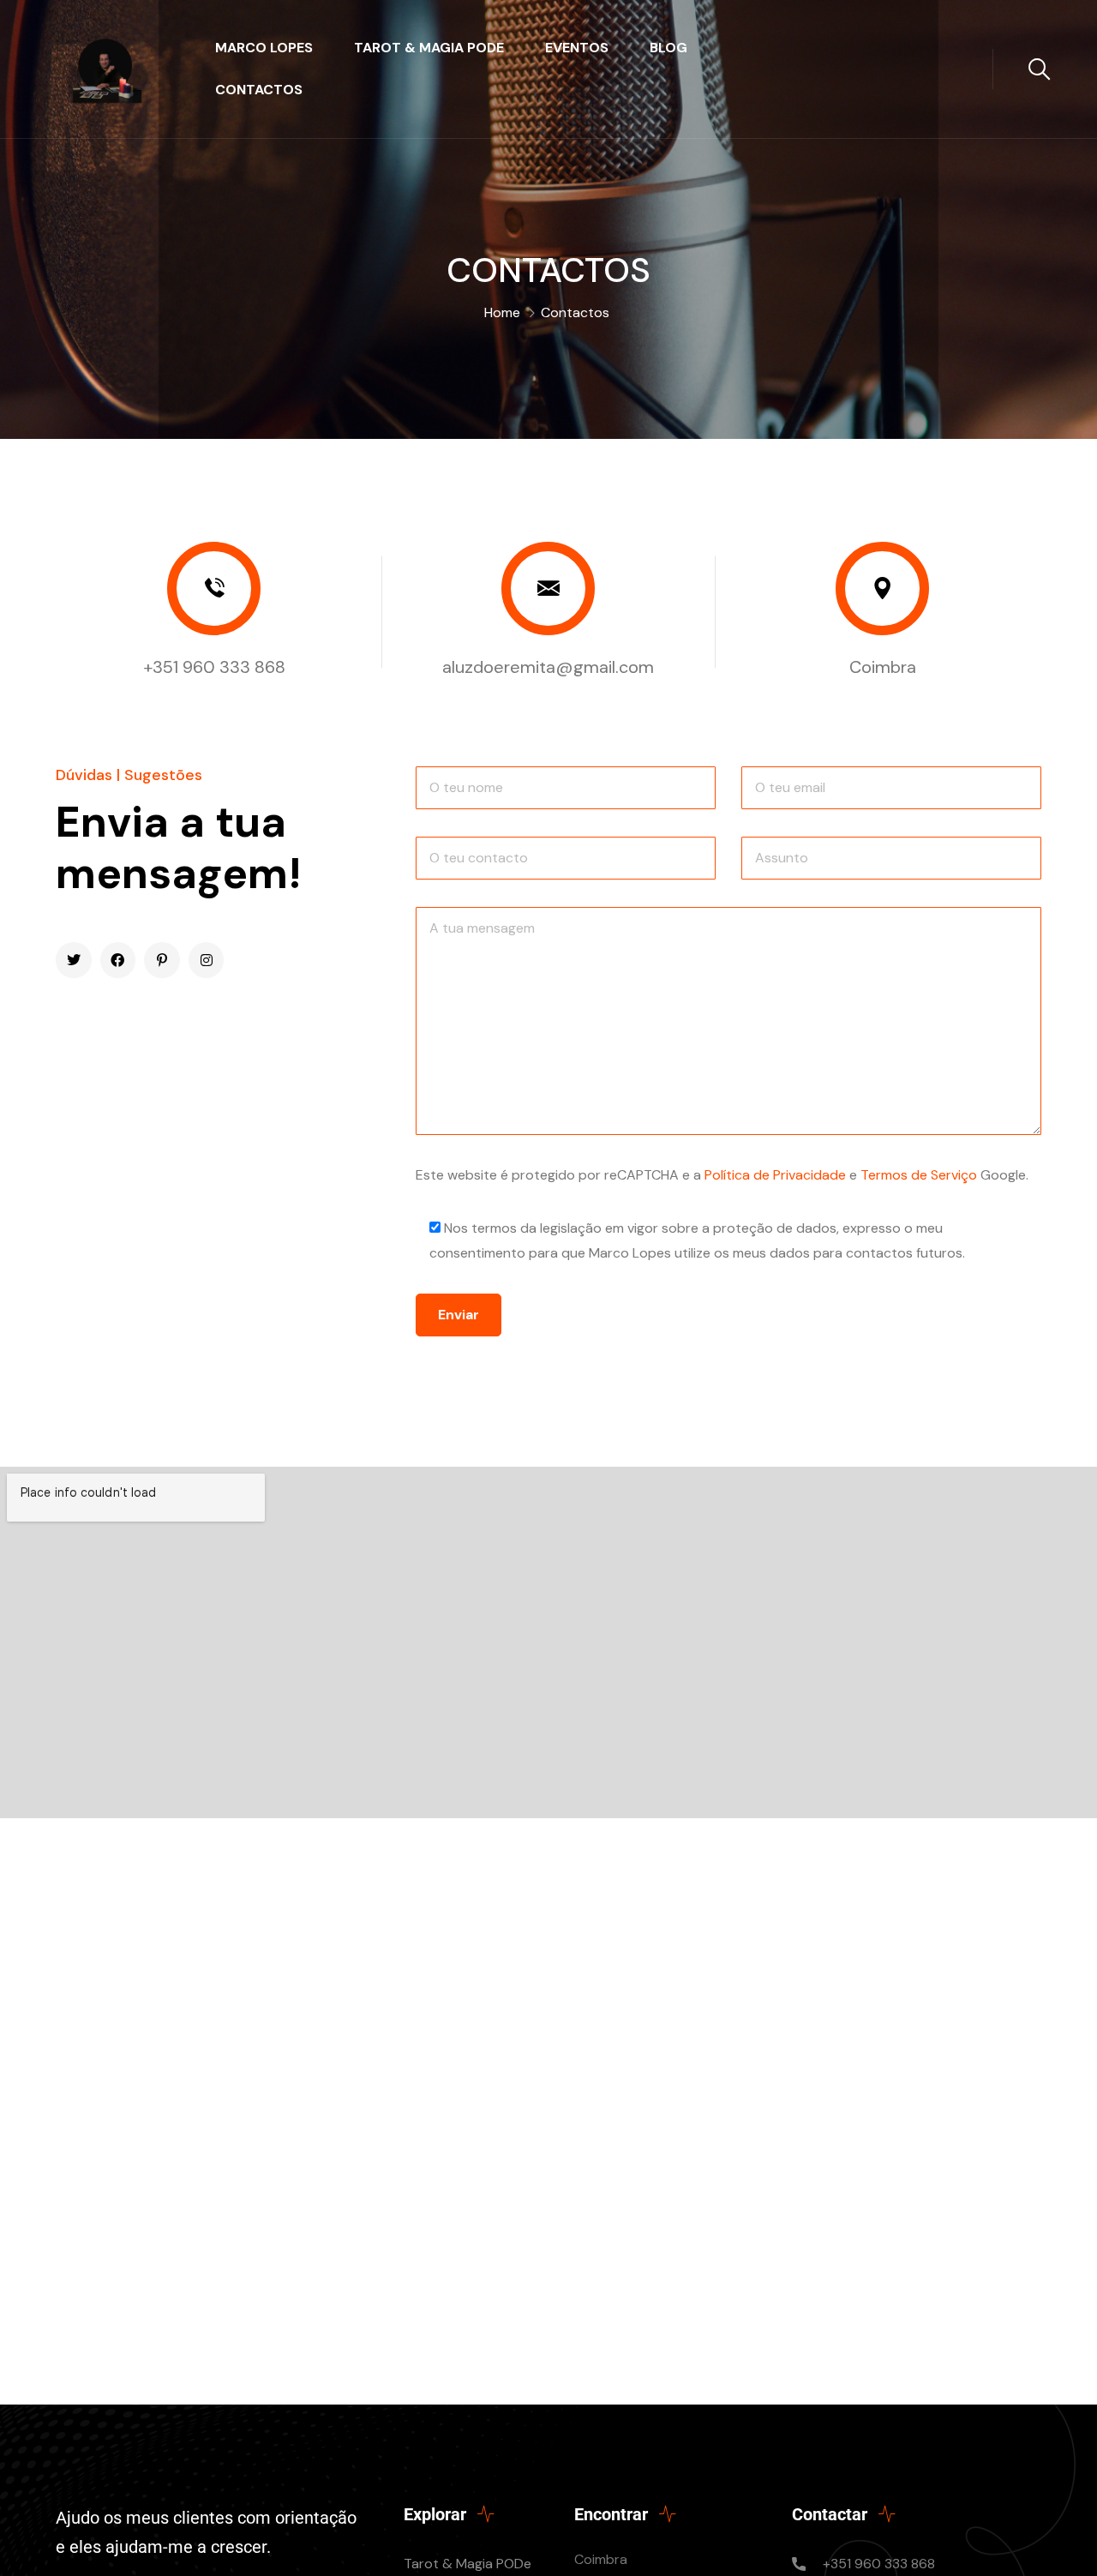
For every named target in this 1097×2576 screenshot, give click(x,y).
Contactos (259, 90)
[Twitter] (74, 960)
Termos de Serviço (919, 1175)
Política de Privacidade (775, 1175)
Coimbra (883, 667)
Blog (668, 48)
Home (502, 312)
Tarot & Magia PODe (429, 48)
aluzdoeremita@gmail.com (548, 667)
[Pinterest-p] (162, 960)
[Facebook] (118, 960)
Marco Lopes (264, 48)
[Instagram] (207, 960)
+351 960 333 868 (214, 667)
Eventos (577, 48)
